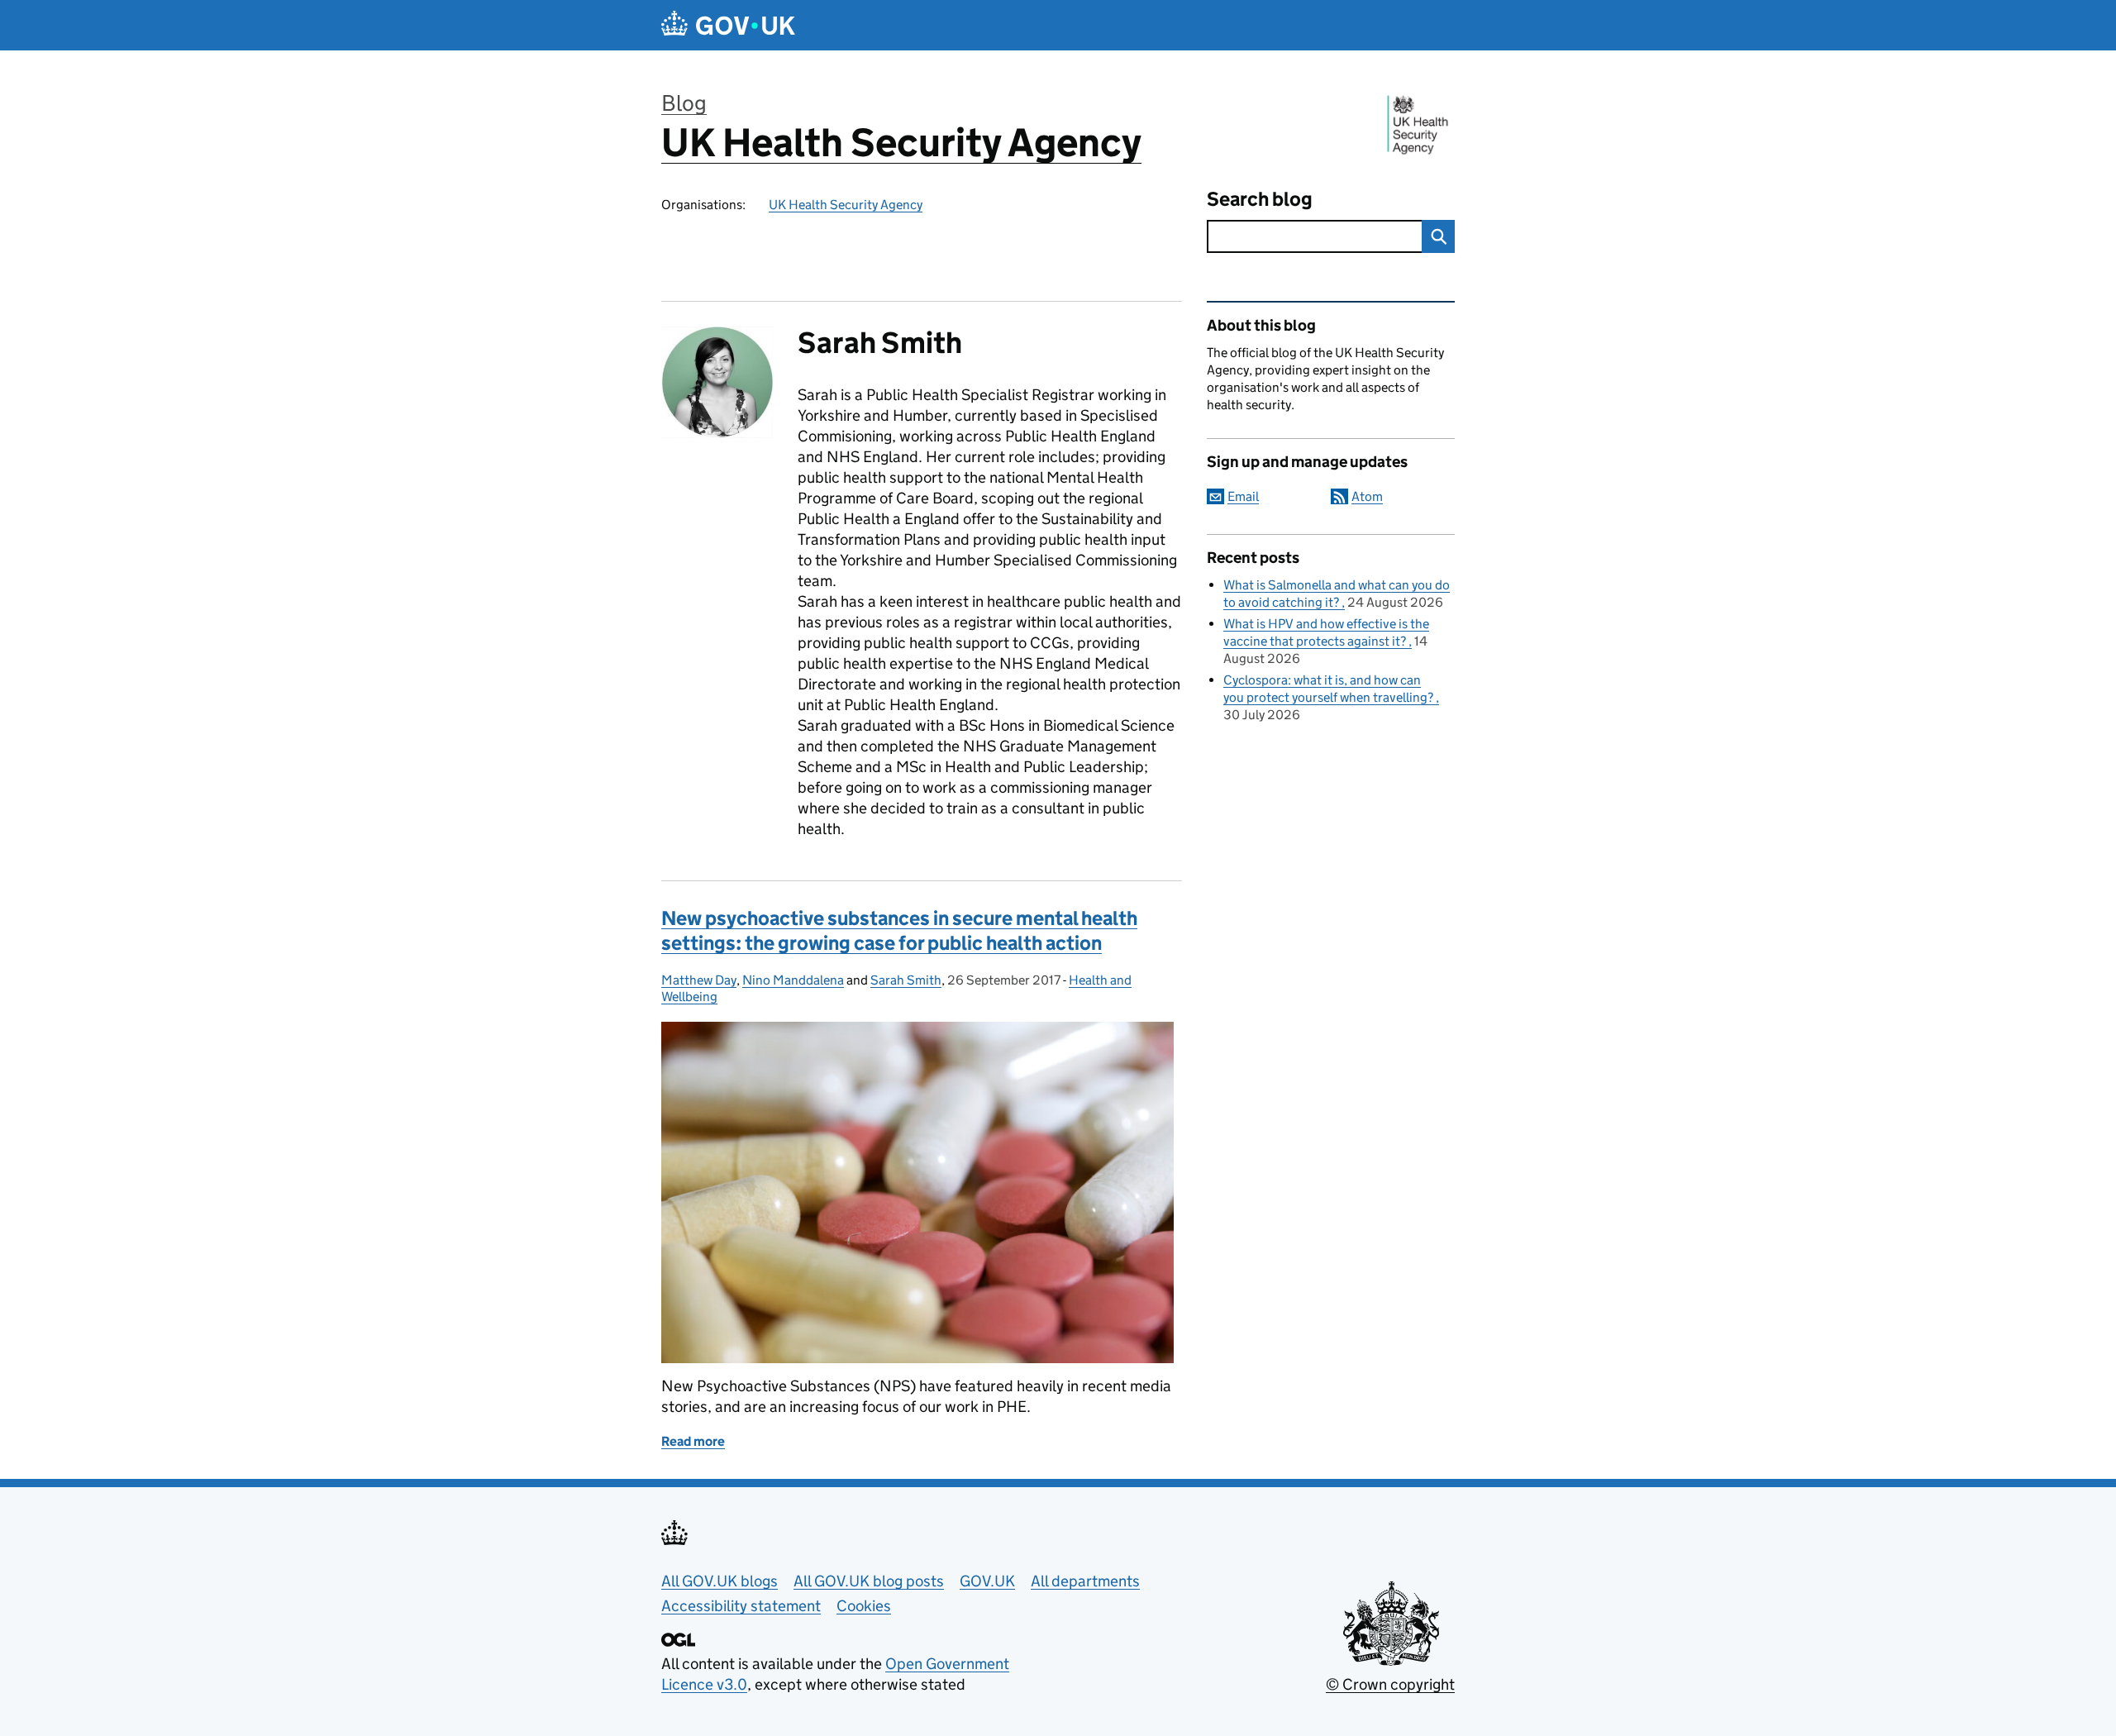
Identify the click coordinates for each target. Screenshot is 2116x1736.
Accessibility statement (741, 1606)
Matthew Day (699, 980)
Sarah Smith (906, 980)
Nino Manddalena (793, 980)
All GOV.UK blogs (720, 1581)
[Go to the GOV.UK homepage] (728, 25)
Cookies (864, 1606)
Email (1243, 496)
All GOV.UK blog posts (869, 1581)
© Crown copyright (1390, 1684)
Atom (1367, 496)
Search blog (1260, 199)
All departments (1085, 1581)
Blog (684, 103)
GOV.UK (987, 1581)
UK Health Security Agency (901, 143)
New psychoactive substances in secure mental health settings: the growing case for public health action (899, 930)
